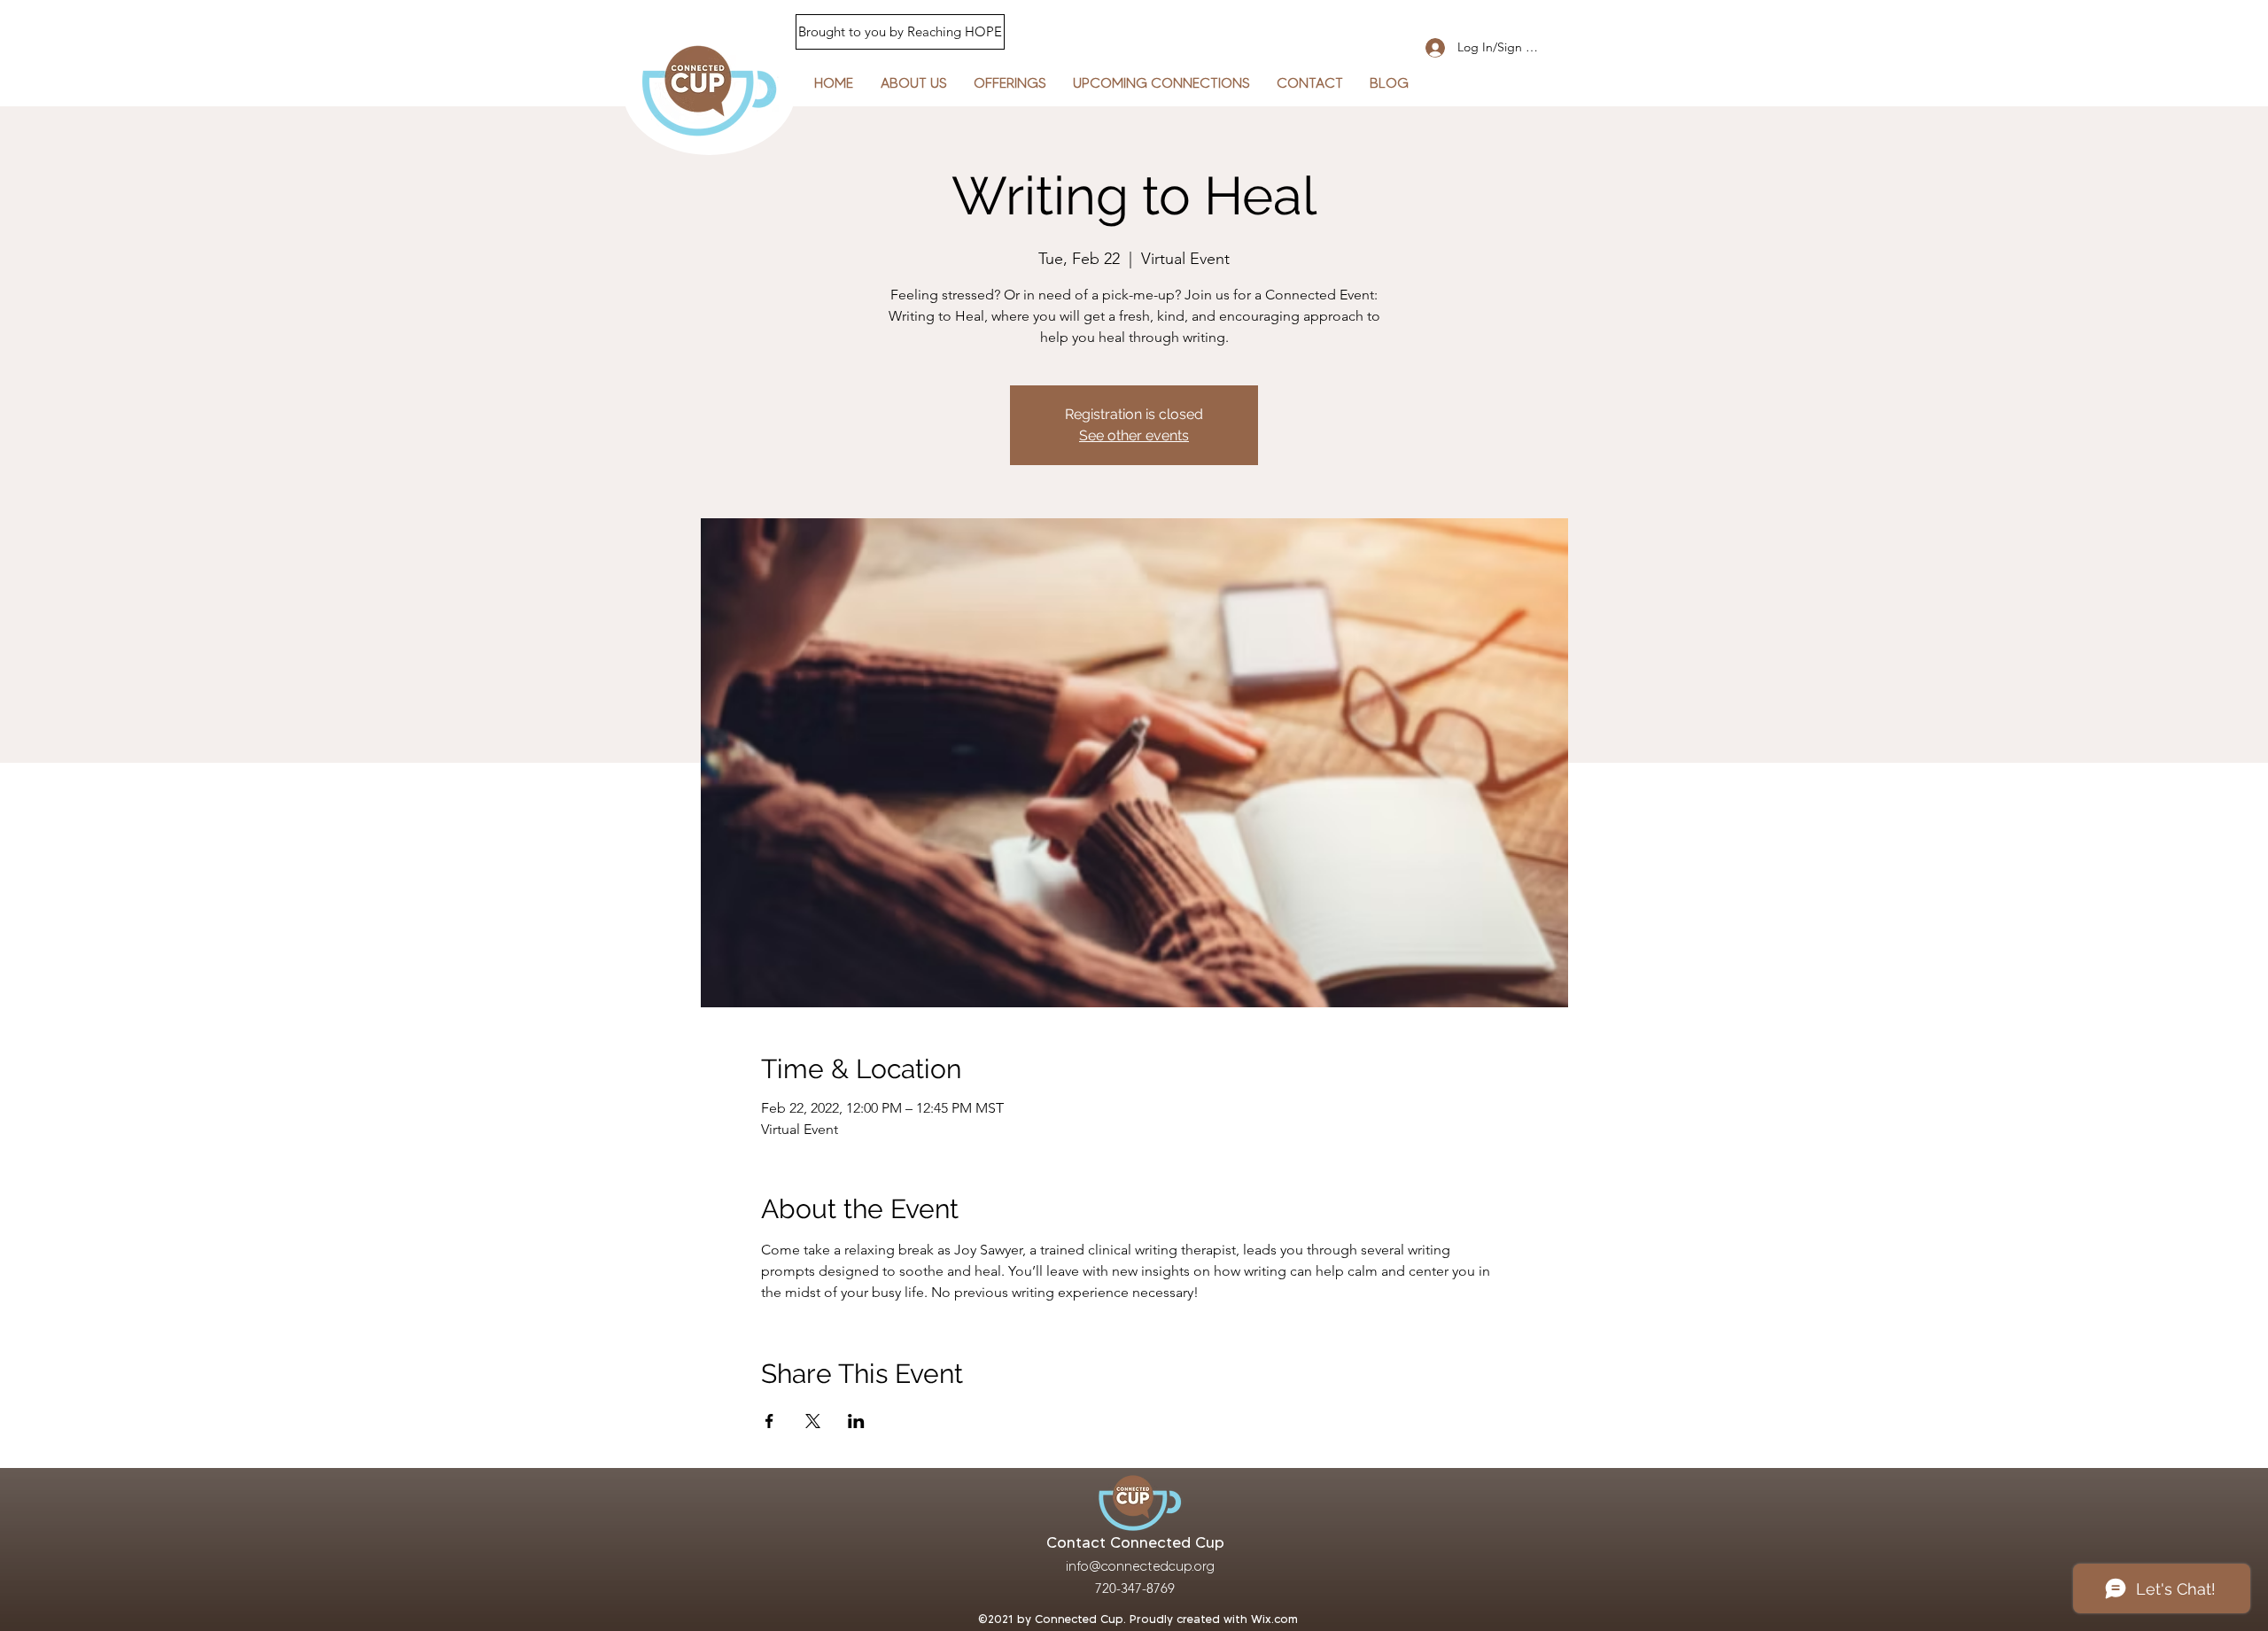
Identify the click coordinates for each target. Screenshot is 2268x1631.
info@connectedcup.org (1140, 1566)
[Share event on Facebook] (769, 1421)
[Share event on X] (813, 1421)
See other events (1134, 435)
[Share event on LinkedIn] (856, 1421)
